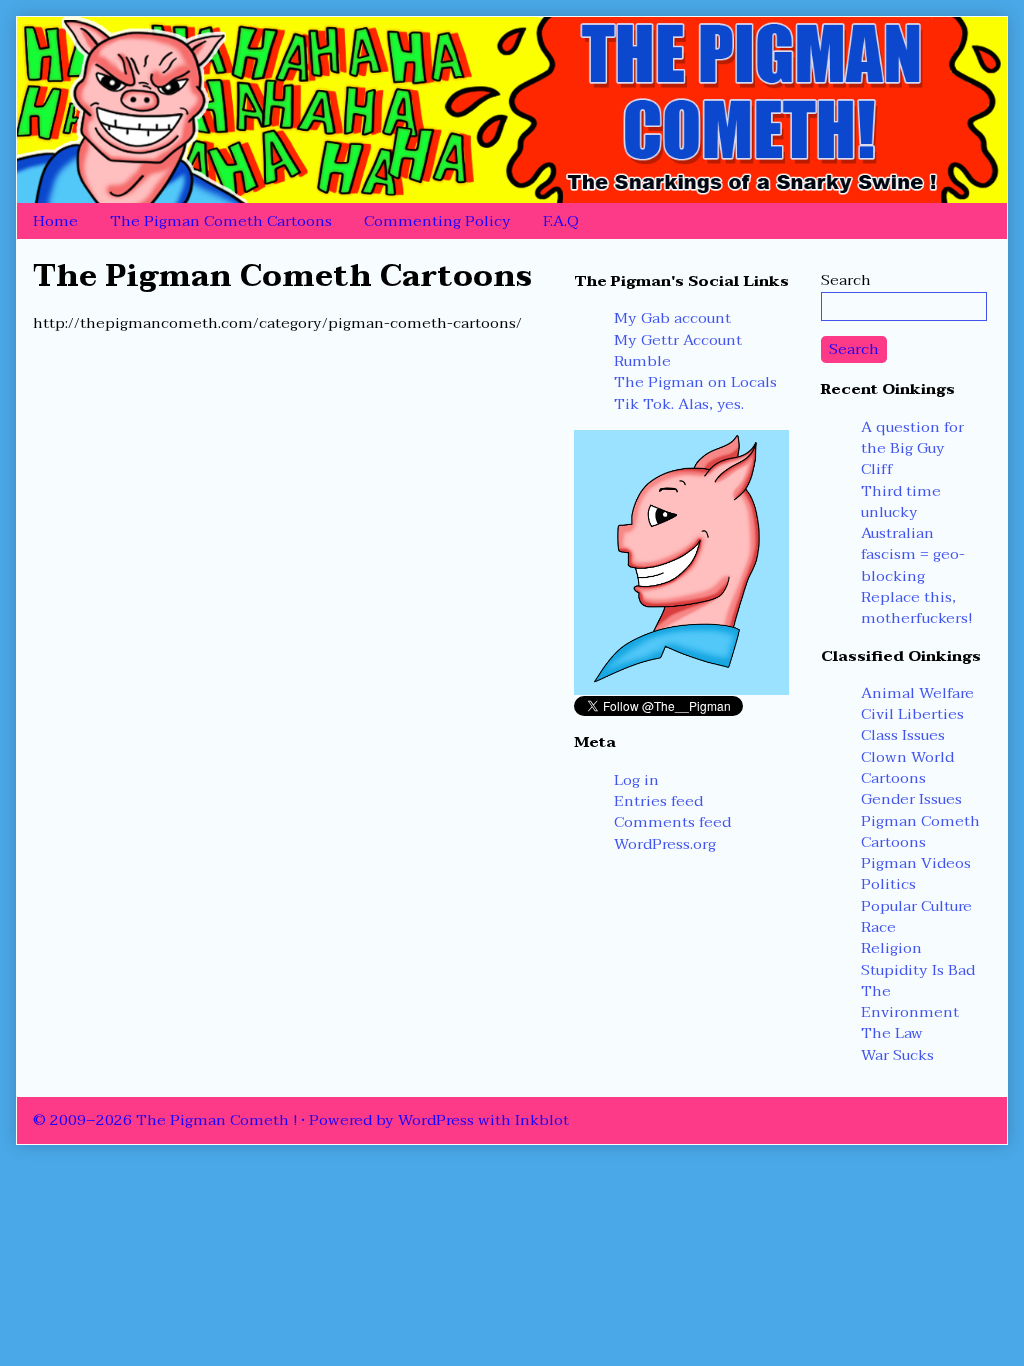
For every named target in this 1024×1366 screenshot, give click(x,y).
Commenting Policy (437, 221)
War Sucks (897, 1055)
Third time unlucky (901, 501)
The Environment (910, 1001)
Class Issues (903, 735)
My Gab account (672, 318)
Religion (891, 948)
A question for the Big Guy (912, 437)
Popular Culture (916, 906)
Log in (636, 780)
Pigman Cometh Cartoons (920, 831)
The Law (892, 1033)
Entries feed (658, 801)
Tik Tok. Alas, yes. (679, 404)
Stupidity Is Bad (918, 970)
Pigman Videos (916, 863)
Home (55, 221)
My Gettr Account (678, 340)
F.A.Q (561, 221)
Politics (888, 884)
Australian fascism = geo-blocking (913, 554)
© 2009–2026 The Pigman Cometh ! (165, 1120)
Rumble (642, 361)
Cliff (877, 469)
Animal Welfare (917, 693)
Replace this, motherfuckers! (916, 607)
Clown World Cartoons (907, 767)
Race (878, 927)
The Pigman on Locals (695, 382)
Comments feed (672, 822)
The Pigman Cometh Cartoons (221, 221)
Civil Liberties (912, 714)
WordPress (436, 1120)
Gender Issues (911, 799)
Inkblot (542, 1120)
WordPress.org (665, 844)
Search (846, 280)
